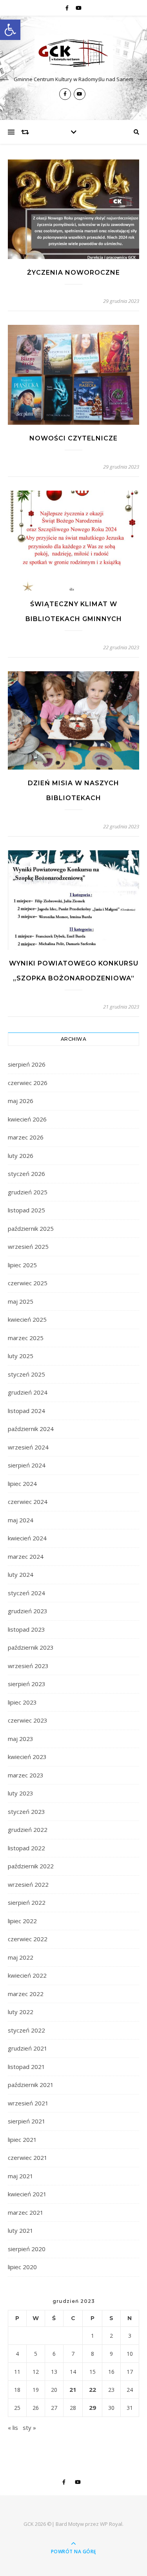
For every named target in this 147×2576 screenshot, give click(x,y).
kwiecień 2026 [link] (27, 1119)
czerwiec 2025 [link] (28, 1283)
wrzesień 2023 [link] (28, 1666)
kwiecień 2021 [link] (27, 2194)
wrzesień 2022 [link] (28, 1884)
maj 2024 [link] (21, 1520)
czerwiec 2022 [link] (28, 1939)
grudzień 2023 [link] (28, 1611)
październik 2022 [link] (31, 1866)
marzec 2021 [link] (26, 2212)
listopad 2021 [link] (26, 2067)
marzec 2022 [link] (26, 1994)
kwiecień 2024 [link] (27, 1538)
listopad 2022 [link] (26, 1848)
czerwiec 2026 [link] (28, 1083)
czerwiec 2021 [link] (28, 2158)
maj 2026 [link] (21, 1101)
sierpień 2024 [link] (27, 1465)
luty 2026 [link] (21, 1156)
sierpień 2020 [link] (27, 2249)
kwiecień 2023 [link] (27, 1757)
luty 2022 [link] (21, 2012)
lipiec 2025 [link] (22, 1265)
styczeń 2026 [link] (26, 1174)
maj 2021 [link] (21, 2176)
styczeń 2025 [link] (26, 1374)
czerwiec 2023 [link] (28, 1720)
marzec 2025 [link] (26, 1338)
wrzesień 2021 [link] (28, 2103)
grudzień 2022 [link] (28, 1830)
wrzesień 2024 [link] (28, 1447)
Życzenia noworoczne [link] (73, 273)
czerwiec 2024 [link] (28, 1502)
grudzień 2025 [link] (28, 1192)
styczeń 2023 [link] (26, 1812)
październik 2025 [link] (31, 1228)
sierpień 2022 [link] (27, 1902)
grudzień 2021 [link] (28, 2048)
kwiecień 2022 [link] (27, 1975)
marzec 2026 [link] (26, 1137)
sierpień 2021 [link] (27, 2121)
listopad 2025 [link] (26, 1210)
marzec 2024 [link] (26, 1556)
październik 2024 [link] (31, 1429)
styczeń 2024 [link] (26, 1593)
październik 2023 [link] (31, 1647)
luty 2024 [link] (21, 1574)
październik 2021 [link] (31, 2085)
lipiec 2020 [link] (22, 2267)
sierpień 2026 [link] (27, 1064)
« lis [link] (13, 2427)
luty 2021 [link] (21, 2230)
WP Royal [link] (111, 2524)
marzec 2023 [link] (26, 1775)
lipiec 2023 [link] (22, 1702)
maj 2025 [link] (21, 1301)
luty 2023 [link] (21, 1793)
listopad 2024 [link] (26, 1411)
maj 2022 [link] (21, 1957)
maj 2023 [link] (21, 1739)
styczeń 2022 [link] (26, 2030)
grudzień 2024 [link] (28, 1392)
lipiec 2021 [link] (22, 2139)
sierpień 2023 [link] (27, 1684)
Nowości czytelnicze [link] (73, 438)
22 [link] (93, 2389)
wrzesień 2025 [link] (28, 1246)
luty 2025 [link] (21, 1356)
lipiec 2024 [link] (22, 1484)
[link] (10, 30)
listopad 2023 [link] (26, 1629)
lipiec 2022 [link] (22, 1921)
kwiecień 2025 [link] (27, 1319)
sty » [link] (29, 2427)
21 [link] (73, 2389)
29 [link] (93, 2408)
